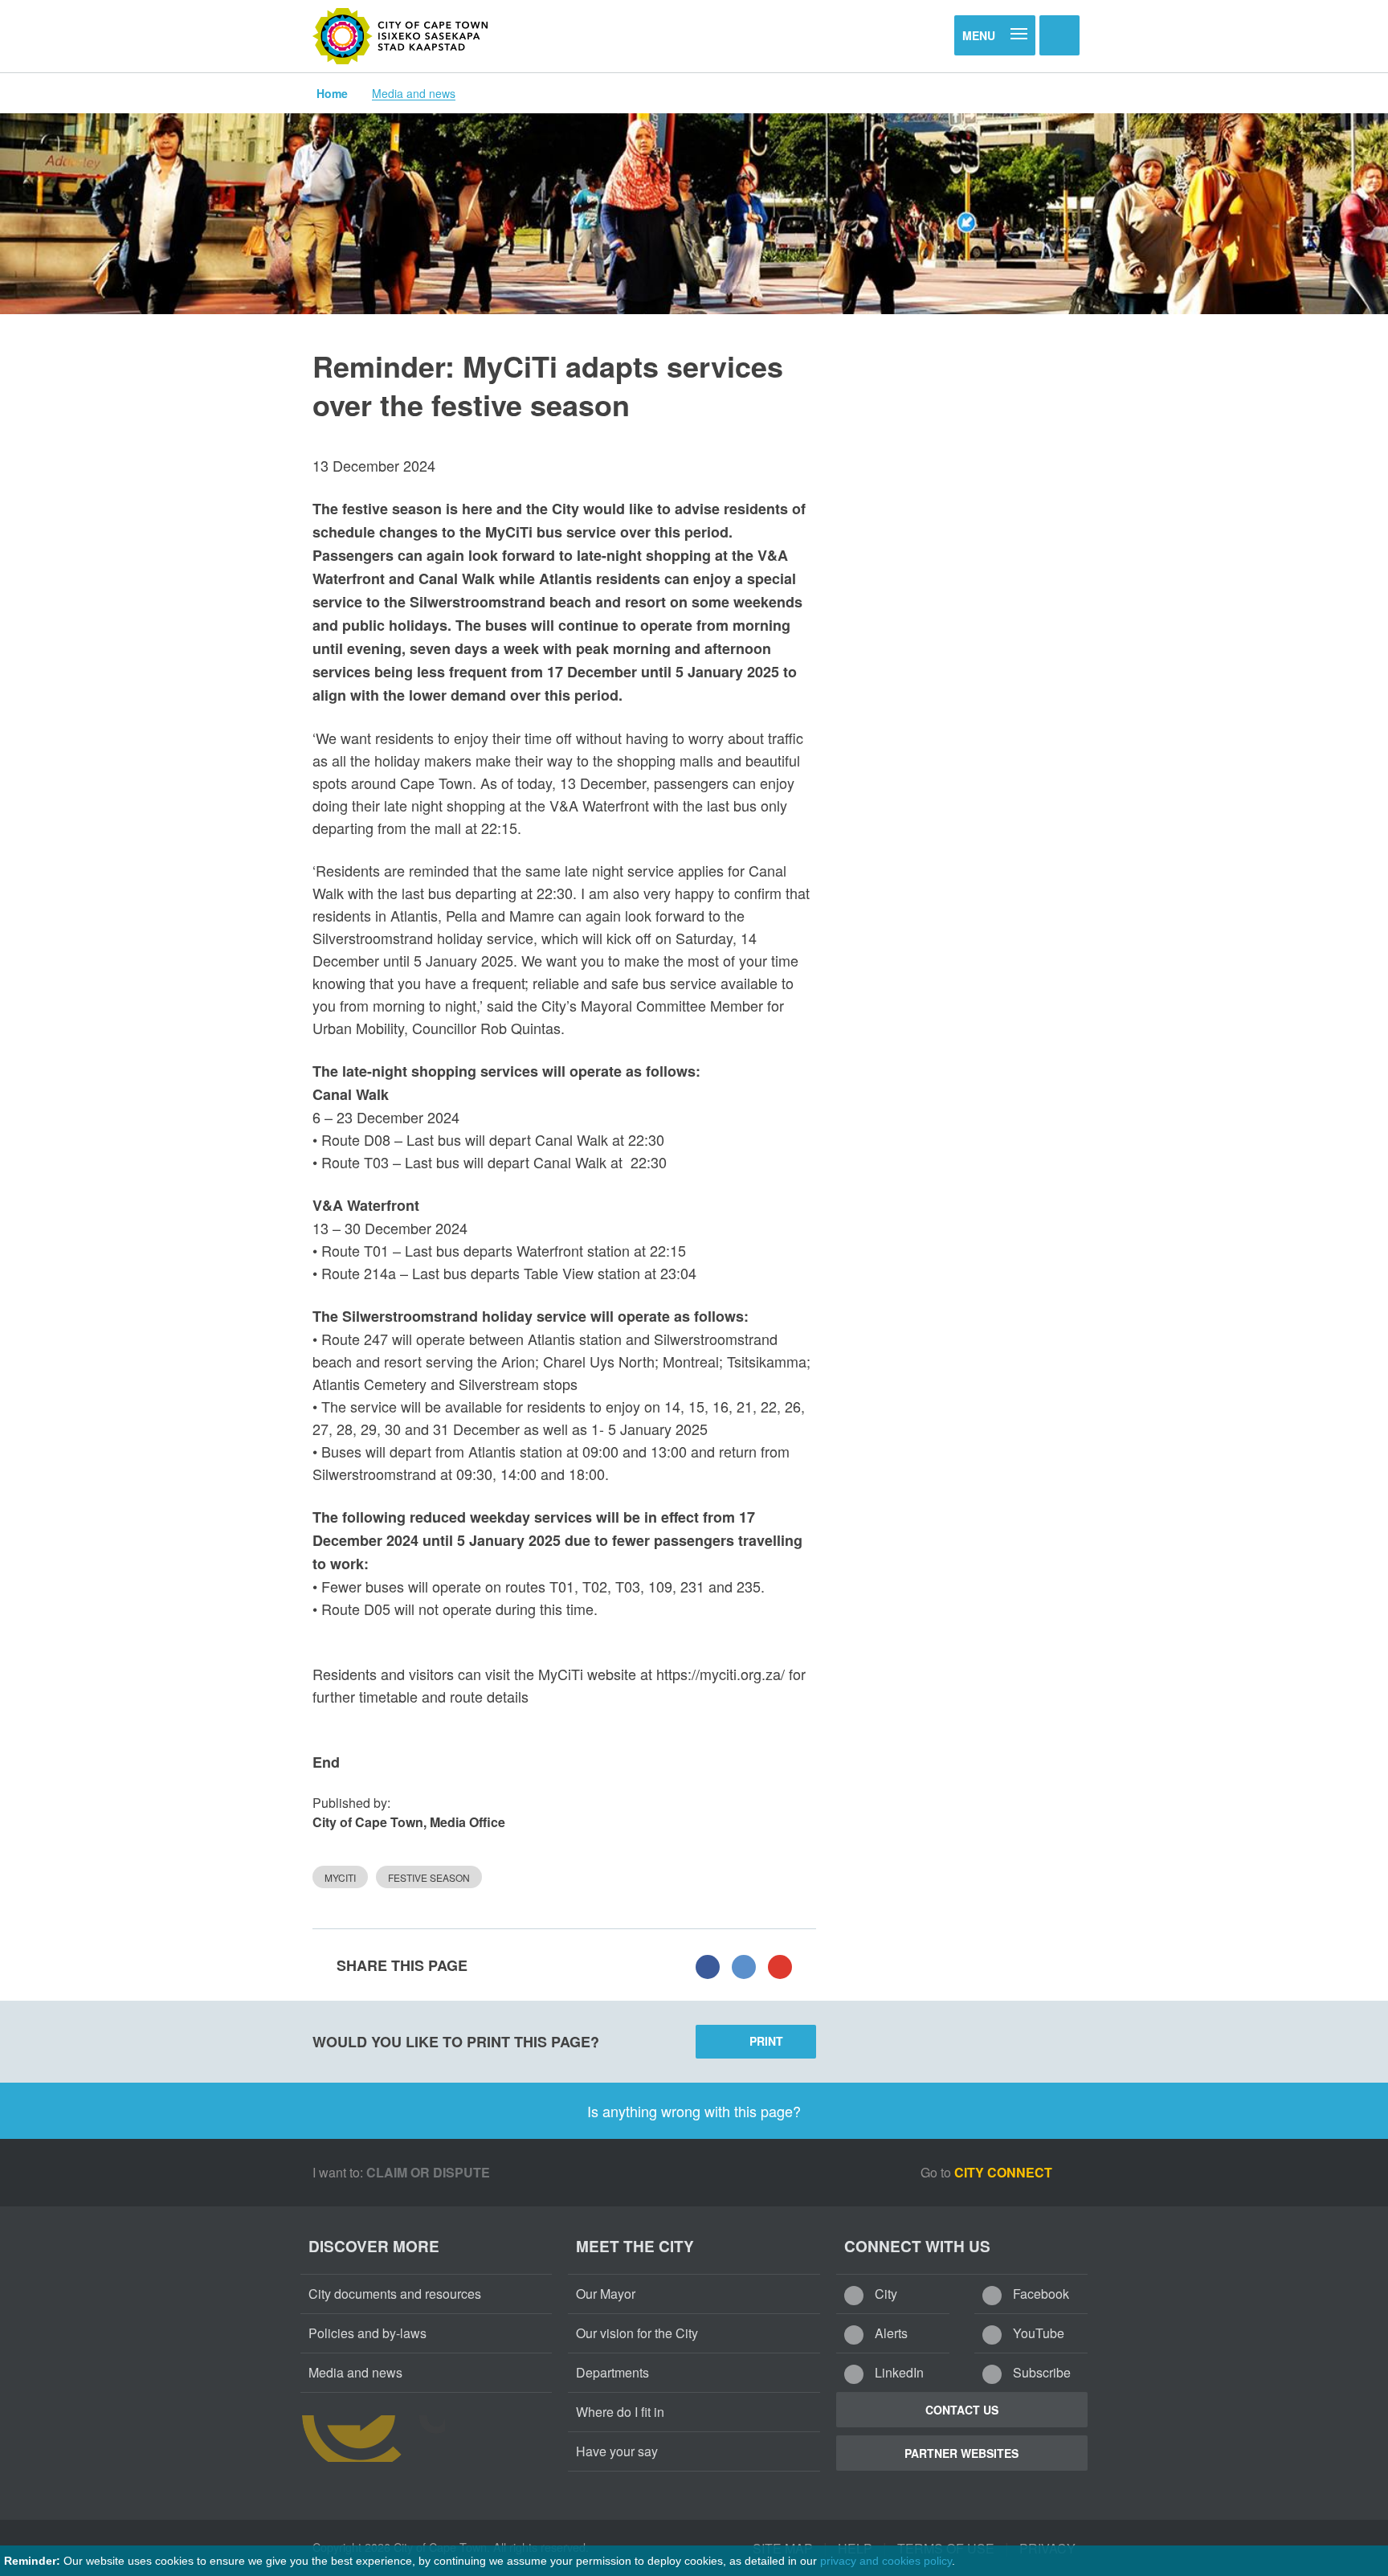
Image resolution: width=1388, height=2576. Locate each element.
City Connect (1005, 2172)
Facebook (1039, 2294)
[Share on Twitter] (744, 1965)
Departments (612, 2372)
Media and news (414, 93)
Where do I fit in (620, 2412)
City (884, 2294)
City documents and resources (395, 2294)
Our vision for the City (637, 2333)
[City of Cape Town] (401, 36)
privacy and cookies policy (886, 2561)
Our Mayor (606, 2294)
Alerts (890, 2333)
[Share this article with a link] (780, 1965)
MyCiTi (340, 1877)
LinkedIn (898, 2372)
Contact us (962, 2410)
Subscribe (1040, 2372)
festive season (429, 1877)
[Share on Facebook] (708, 1965)
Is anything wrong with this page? (694, 2111)
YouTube (1037, 2333)
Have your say (617, 2451)
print (766, 2041)
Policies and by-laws (367, 2333)
